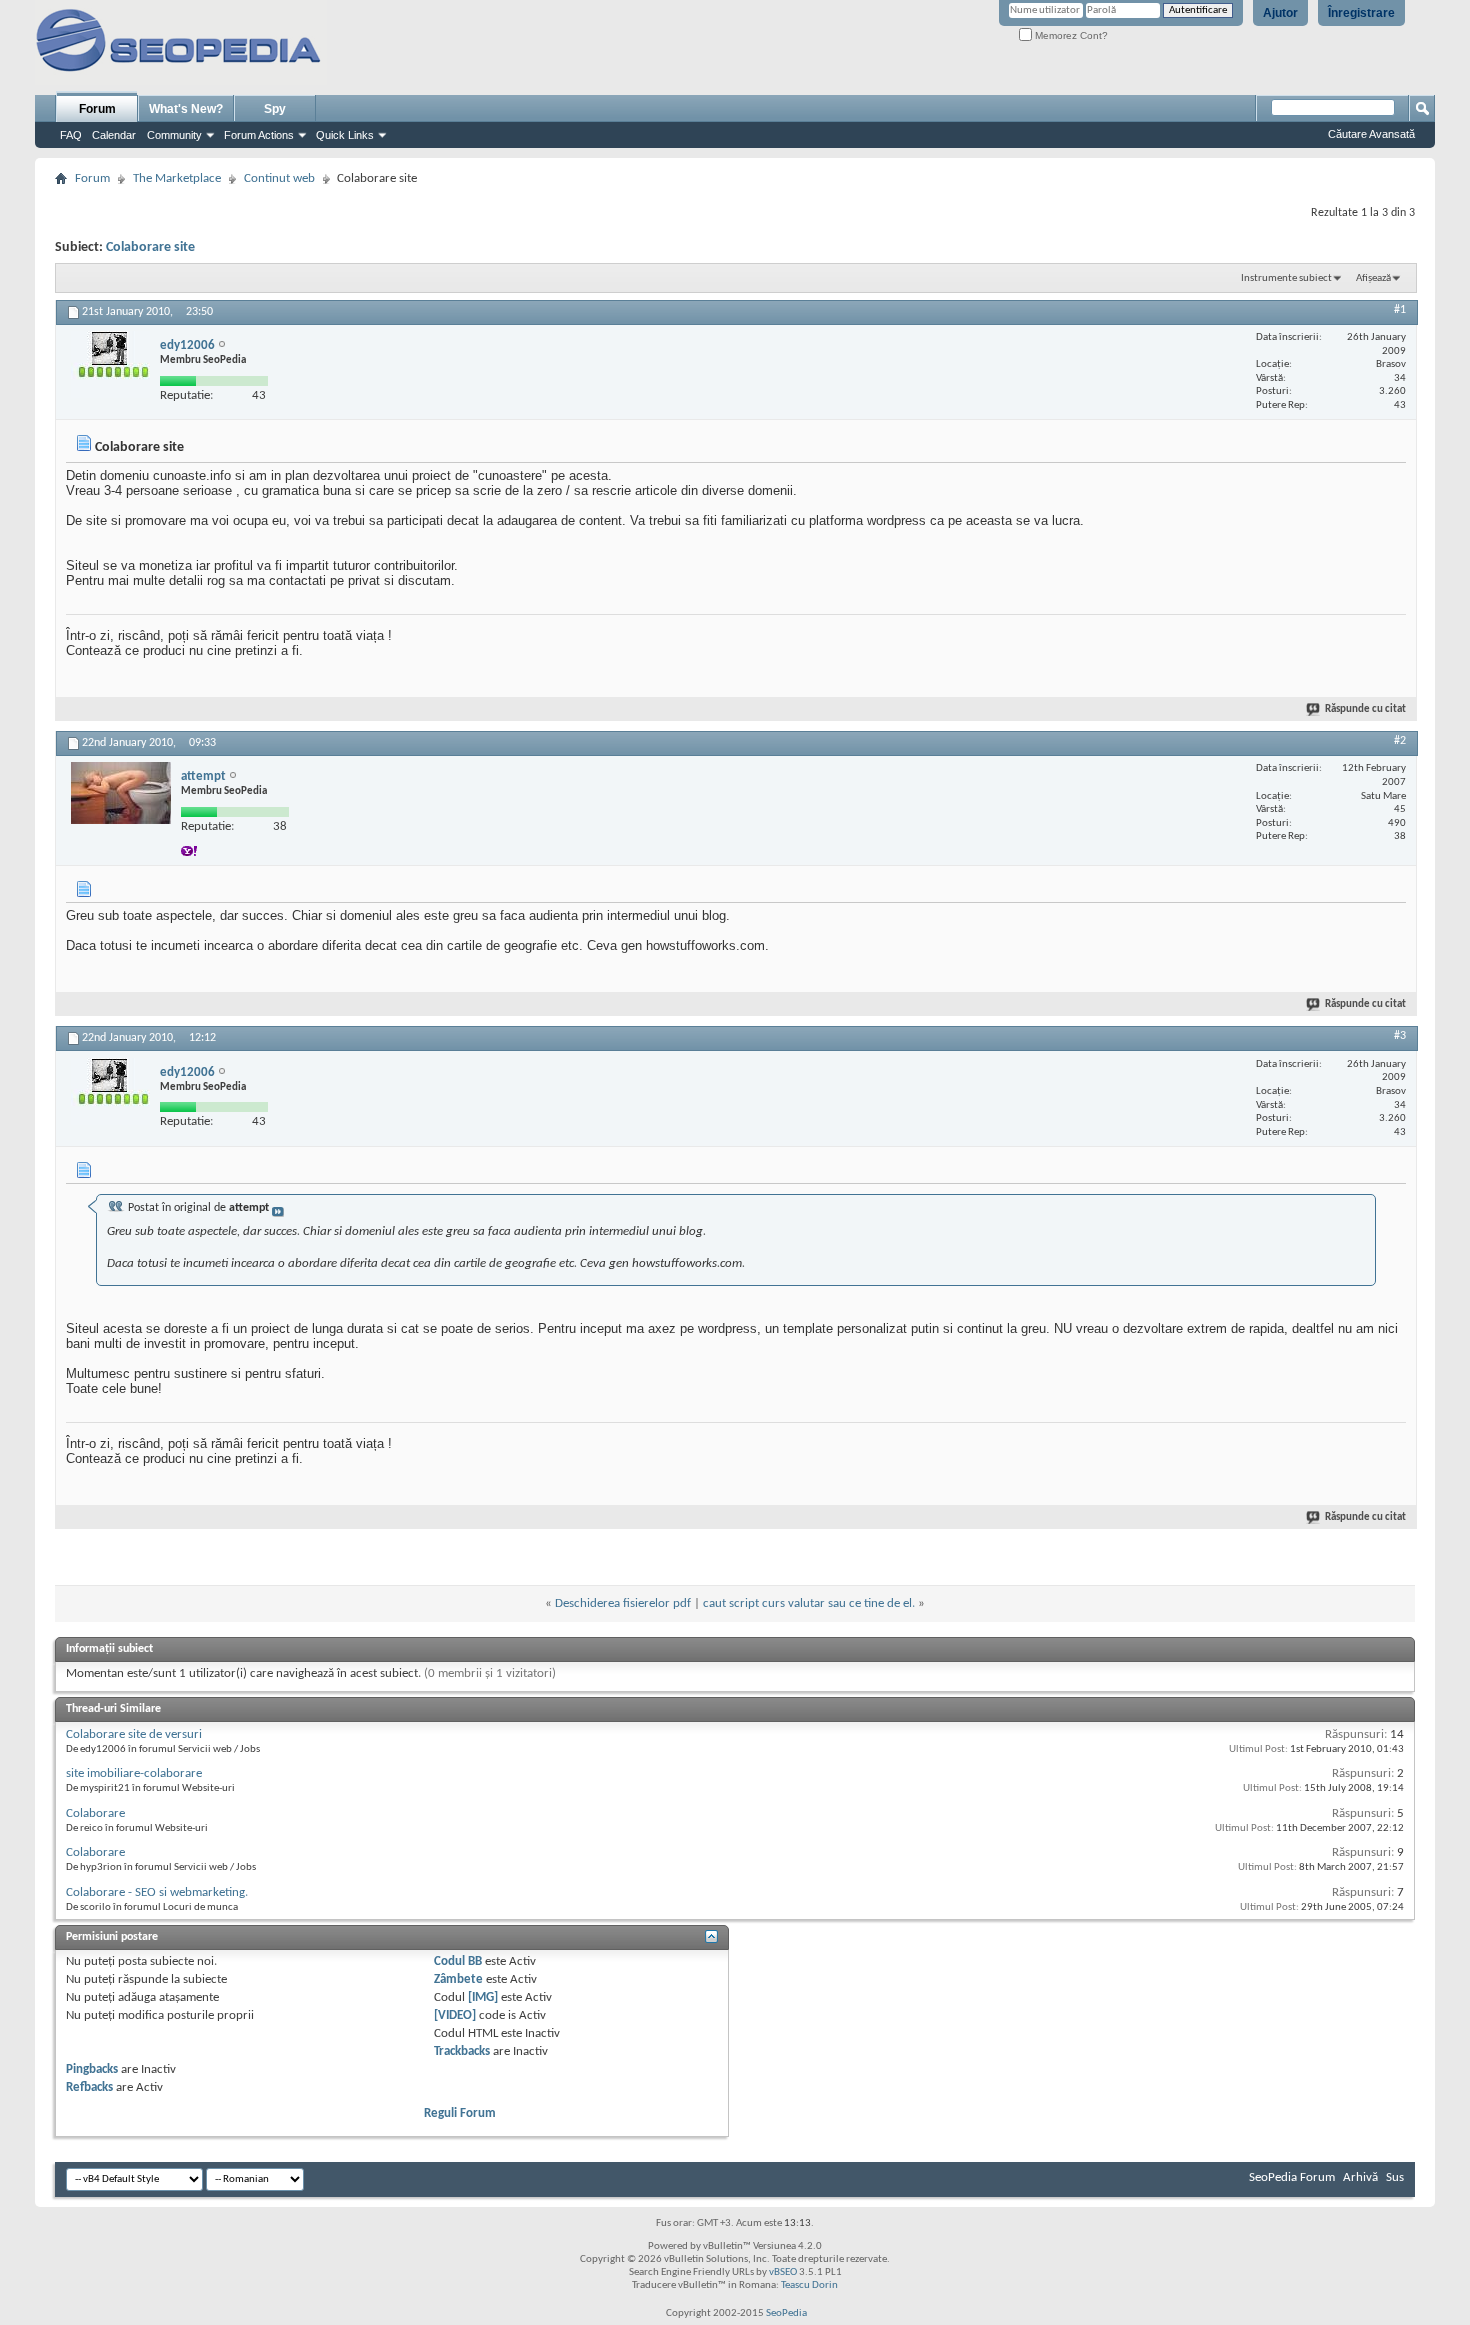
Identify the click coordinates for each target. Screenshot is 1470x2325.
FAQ (71, 135)
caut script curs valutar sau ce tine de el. (809, 1603)
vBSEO (783, 2272)
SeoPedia (786, 2313)
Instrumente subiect (1286, 278)
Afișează (1373, 278)
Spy (275, 109)
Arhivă (1360, 2177)
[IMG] (483, 1997)
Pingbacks (92, 2069)
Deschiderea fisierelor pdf (623, 1603)
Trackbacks (462, 2051)
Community (174, 135)
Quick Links (345, 135)
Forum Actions (259, 135)
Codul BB (458, 1961)
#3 (1400, 1036)
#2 (1400, 741)
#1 (1400, 310)
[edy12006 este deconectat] (110, 364)
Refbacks (89, 2087)
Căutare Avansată (1371, 134)
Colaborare (95, 1813)
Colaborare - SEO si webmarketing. (157, 1892)
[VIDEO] (455, 2015)
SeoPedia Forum (1292, 2177)
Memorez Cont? (1070, 35)
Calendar (114, 135)
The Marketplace (177, 178)
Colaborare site (150, 247)
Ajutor (1280, 13)
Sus (1395, 2177)
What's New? (186, 109)
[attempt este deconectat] (121, 793)
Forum (97, 109)
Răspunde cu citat (1365, 709)
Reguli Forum (460, 2113)
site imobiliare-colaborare (134, 1773)
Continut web (279, 178)
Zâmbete (458, 1979)
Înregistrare (1361, 13)
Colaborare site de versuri (134, 1734)
